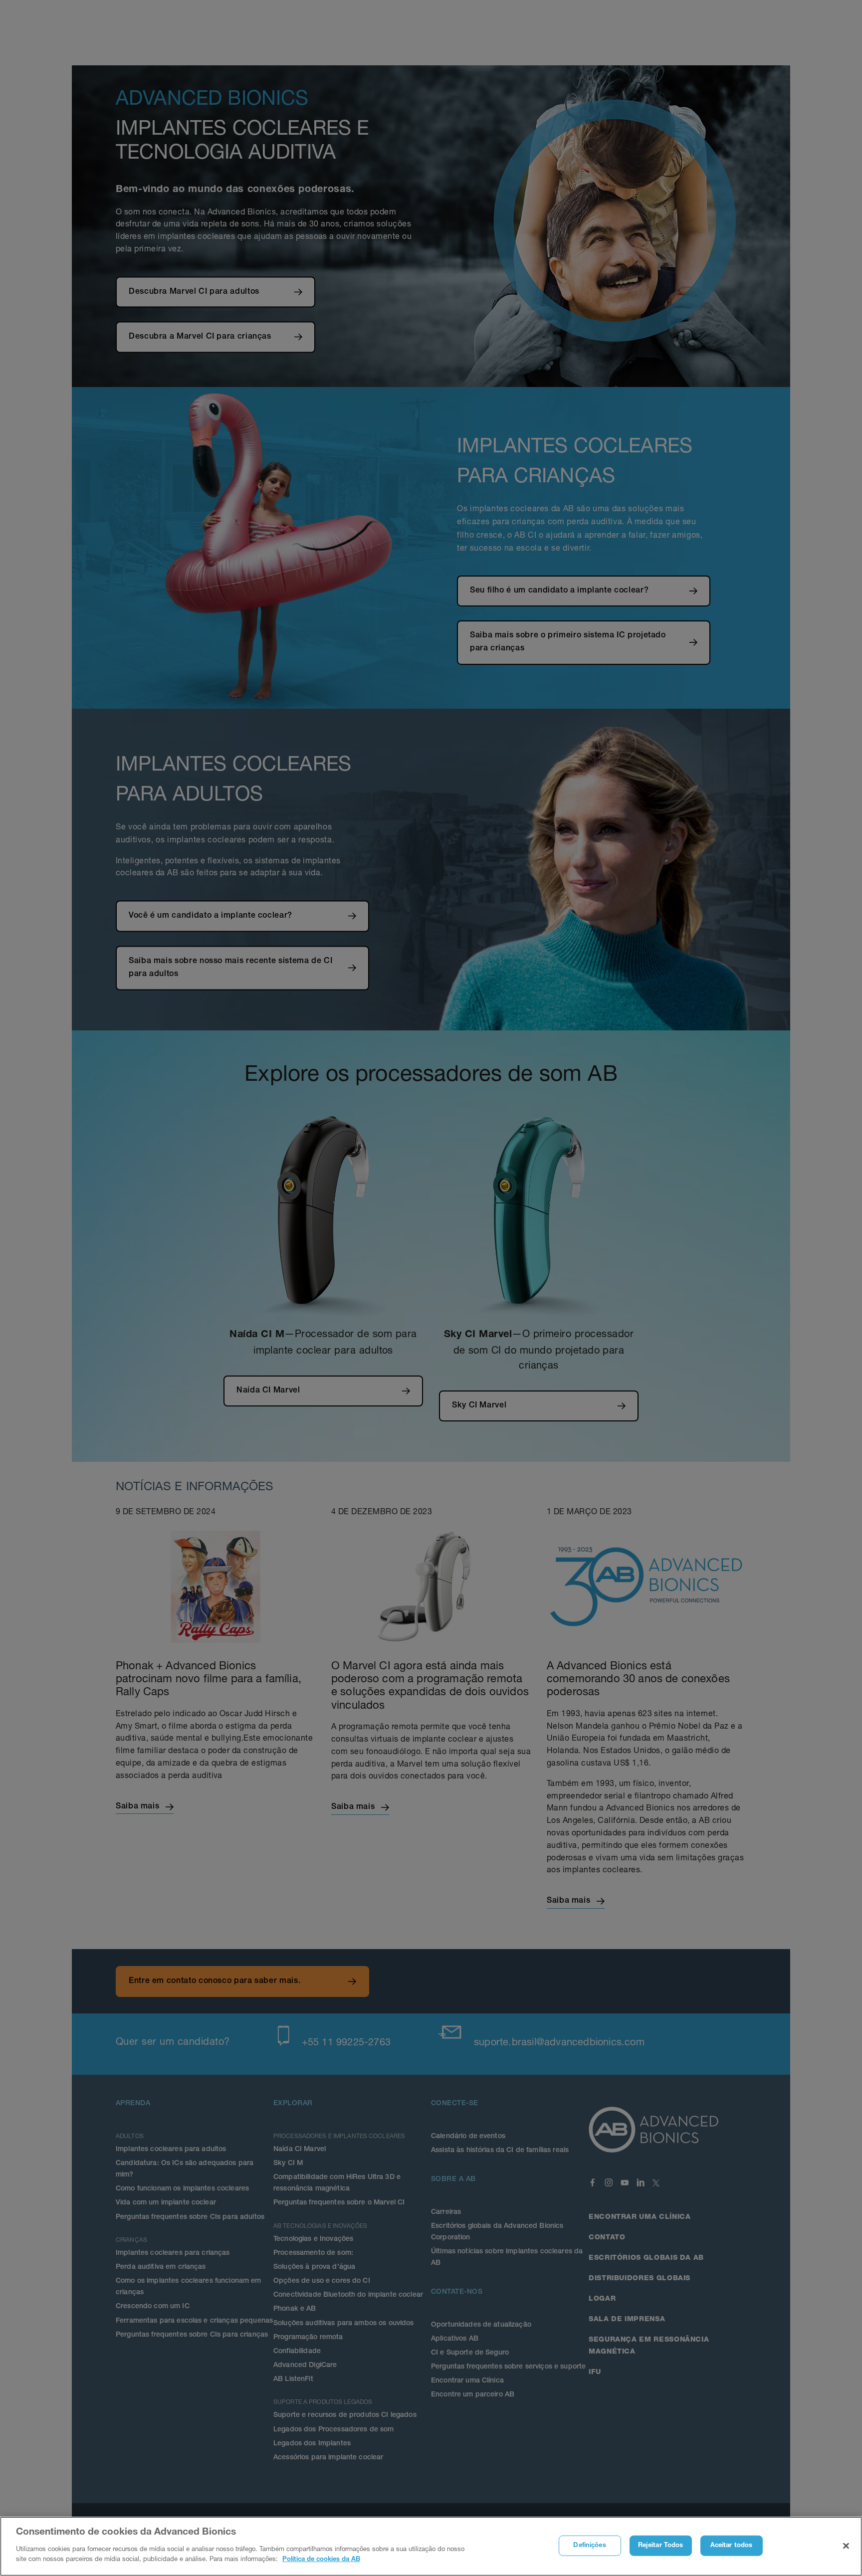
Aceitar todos (732, 2545)
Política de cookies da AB (321, 2559)
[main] (431, 2546)
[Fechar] (846, 2546)
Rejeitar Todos (661, 2545)
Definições (589, 2545)
